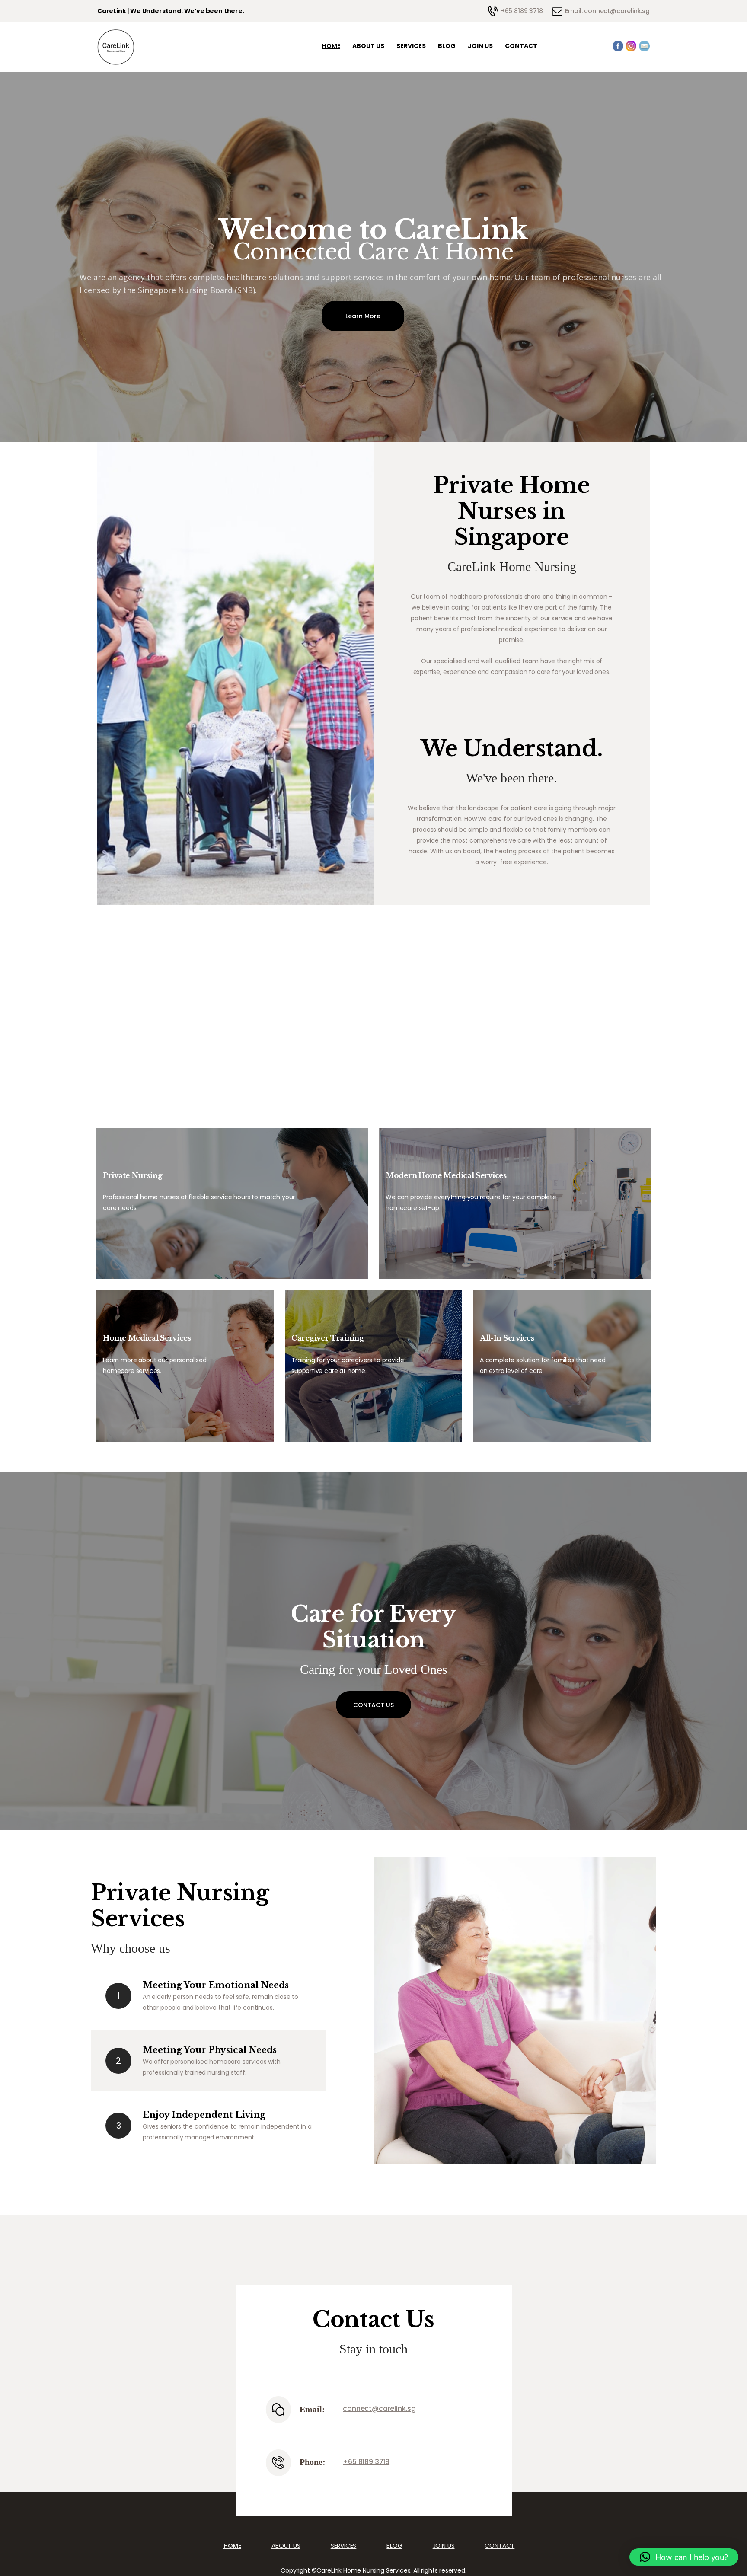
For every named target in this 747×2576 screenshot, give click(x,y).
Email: (312, 2409)
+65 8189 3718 (366, 2462)
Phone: (313, 2462)
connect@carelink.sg (379, 2408)
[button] (684, 2557)
